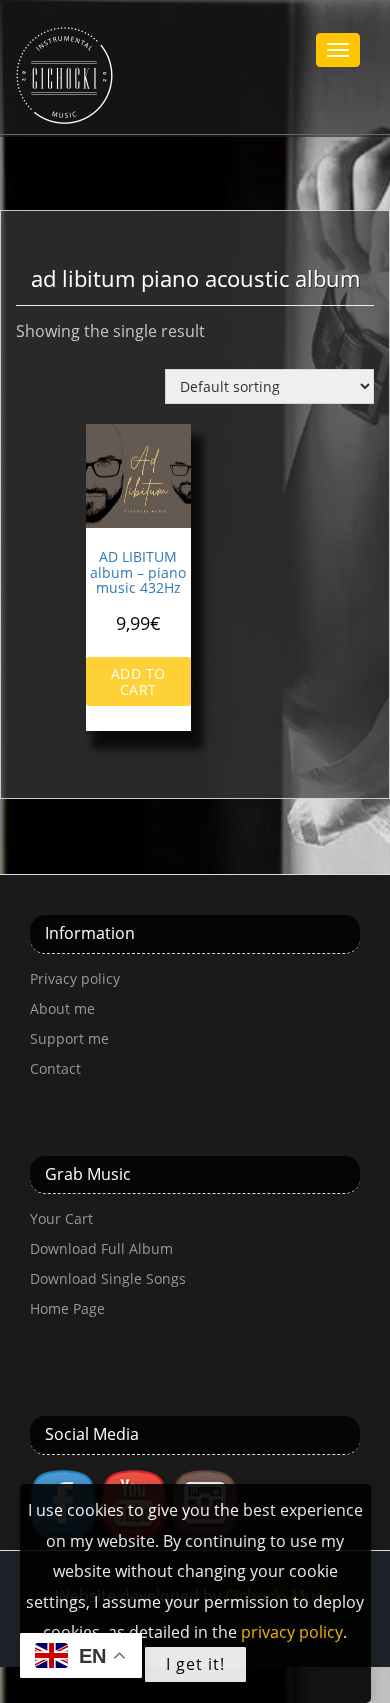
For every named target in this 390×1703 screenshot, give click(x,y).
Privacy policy (75, 978)
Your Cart (61, 1218)
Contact (55, 1068)
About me (62, 1008)
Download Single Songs (108, 1278)
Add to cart (138, 681)
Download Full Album (101, 1248)
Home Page (67, 1308)
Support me (69, 1038)
